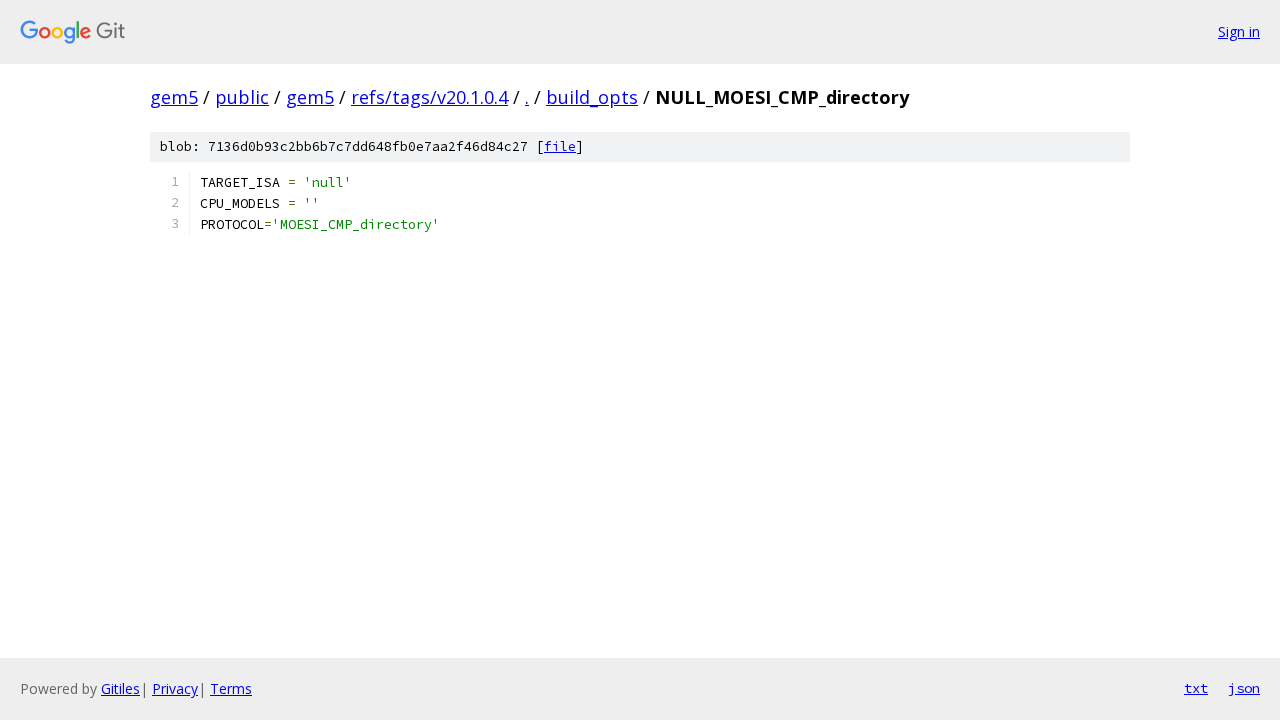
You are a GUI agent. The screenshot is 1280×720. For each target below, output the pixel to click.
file (560, 146)
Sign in (1239, 31)
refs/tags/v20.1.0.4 (429, 97)
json (1244, 688)
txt (1196, 688)
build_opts (592, 97)
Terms (231, 688)
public (242, 97)
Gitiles (120, 688)
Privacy (175, 688)
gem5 (174, 97)
